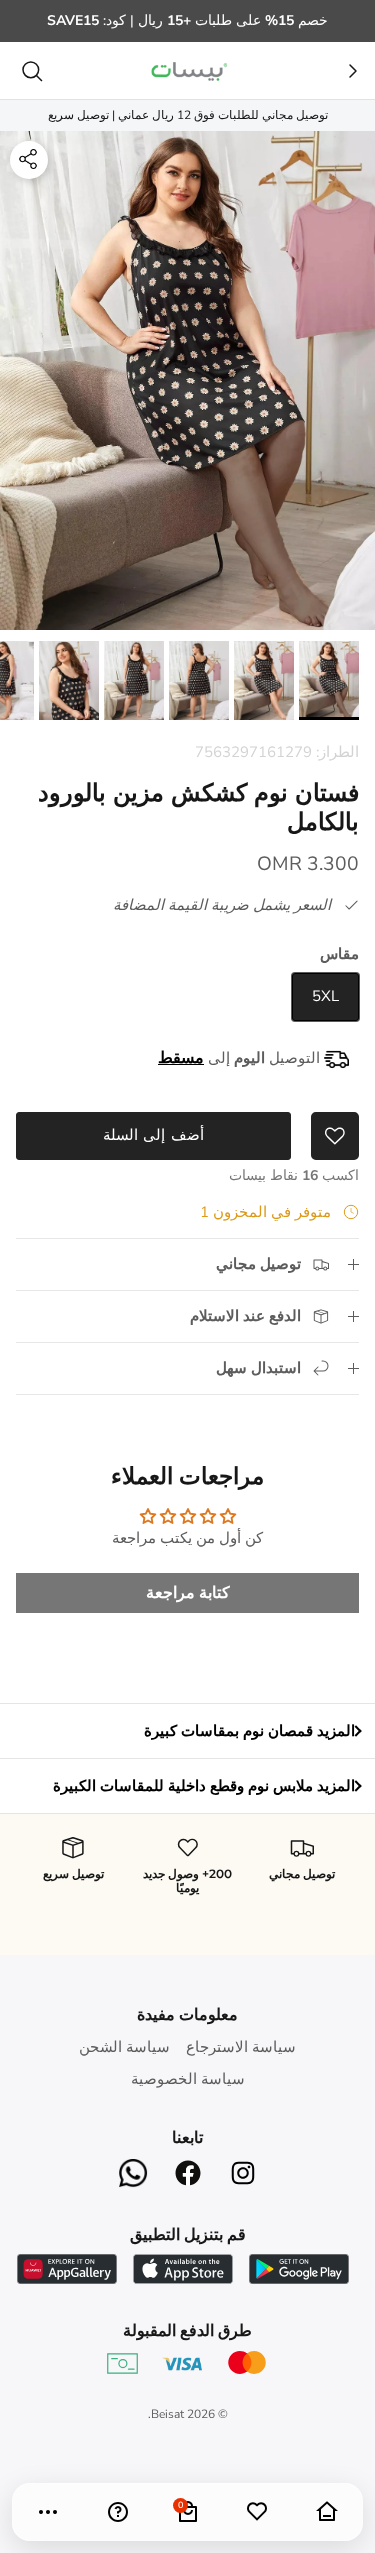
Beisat (167, 2414)
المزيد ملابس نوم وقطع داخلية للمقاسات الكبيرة (204, 1786)
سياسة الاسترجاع (241, 2047)
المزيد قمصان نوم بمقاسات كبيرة (249, 1731)
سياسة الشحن (124, 2047)
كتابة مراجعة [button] (188, 1593)
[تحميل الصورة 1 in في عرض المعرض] (187, 381)
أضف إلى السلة (153, 1135)
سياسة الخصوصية (188, 2079)
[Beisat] (188, 70)
